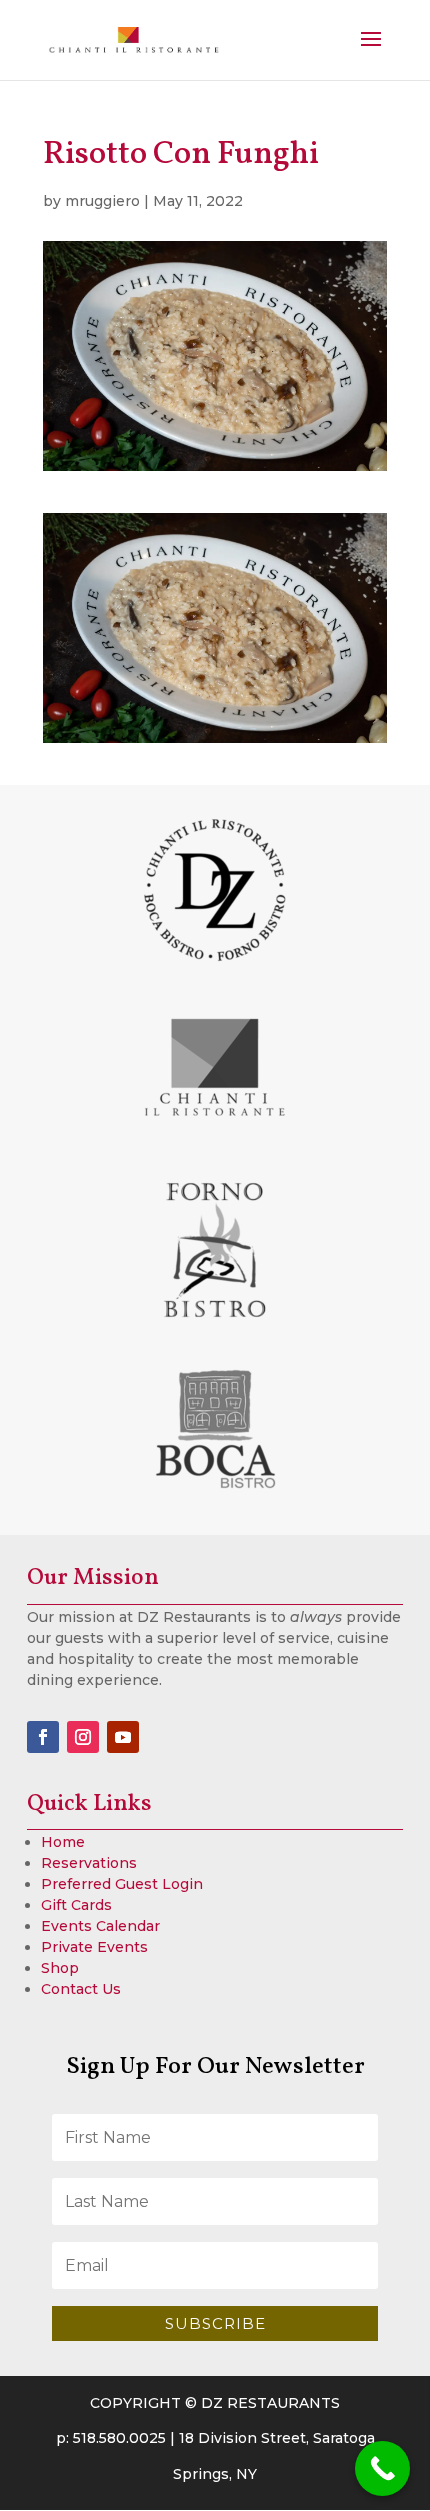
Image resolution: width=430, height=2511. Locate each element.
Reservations (89, 1863)
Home (63, 1842)
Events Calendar (100, 1926)
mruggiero (102, 201)
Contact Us (81, 1989)
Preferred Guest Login (122, 1884)
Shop (60, 1968)
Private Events (94, 1947)
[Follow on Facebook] (43, 1737)
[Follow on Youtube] (123, 1737)
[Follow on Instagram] (83, 1737)
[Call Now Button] (382, 2468)
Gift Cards (76, 1905)
